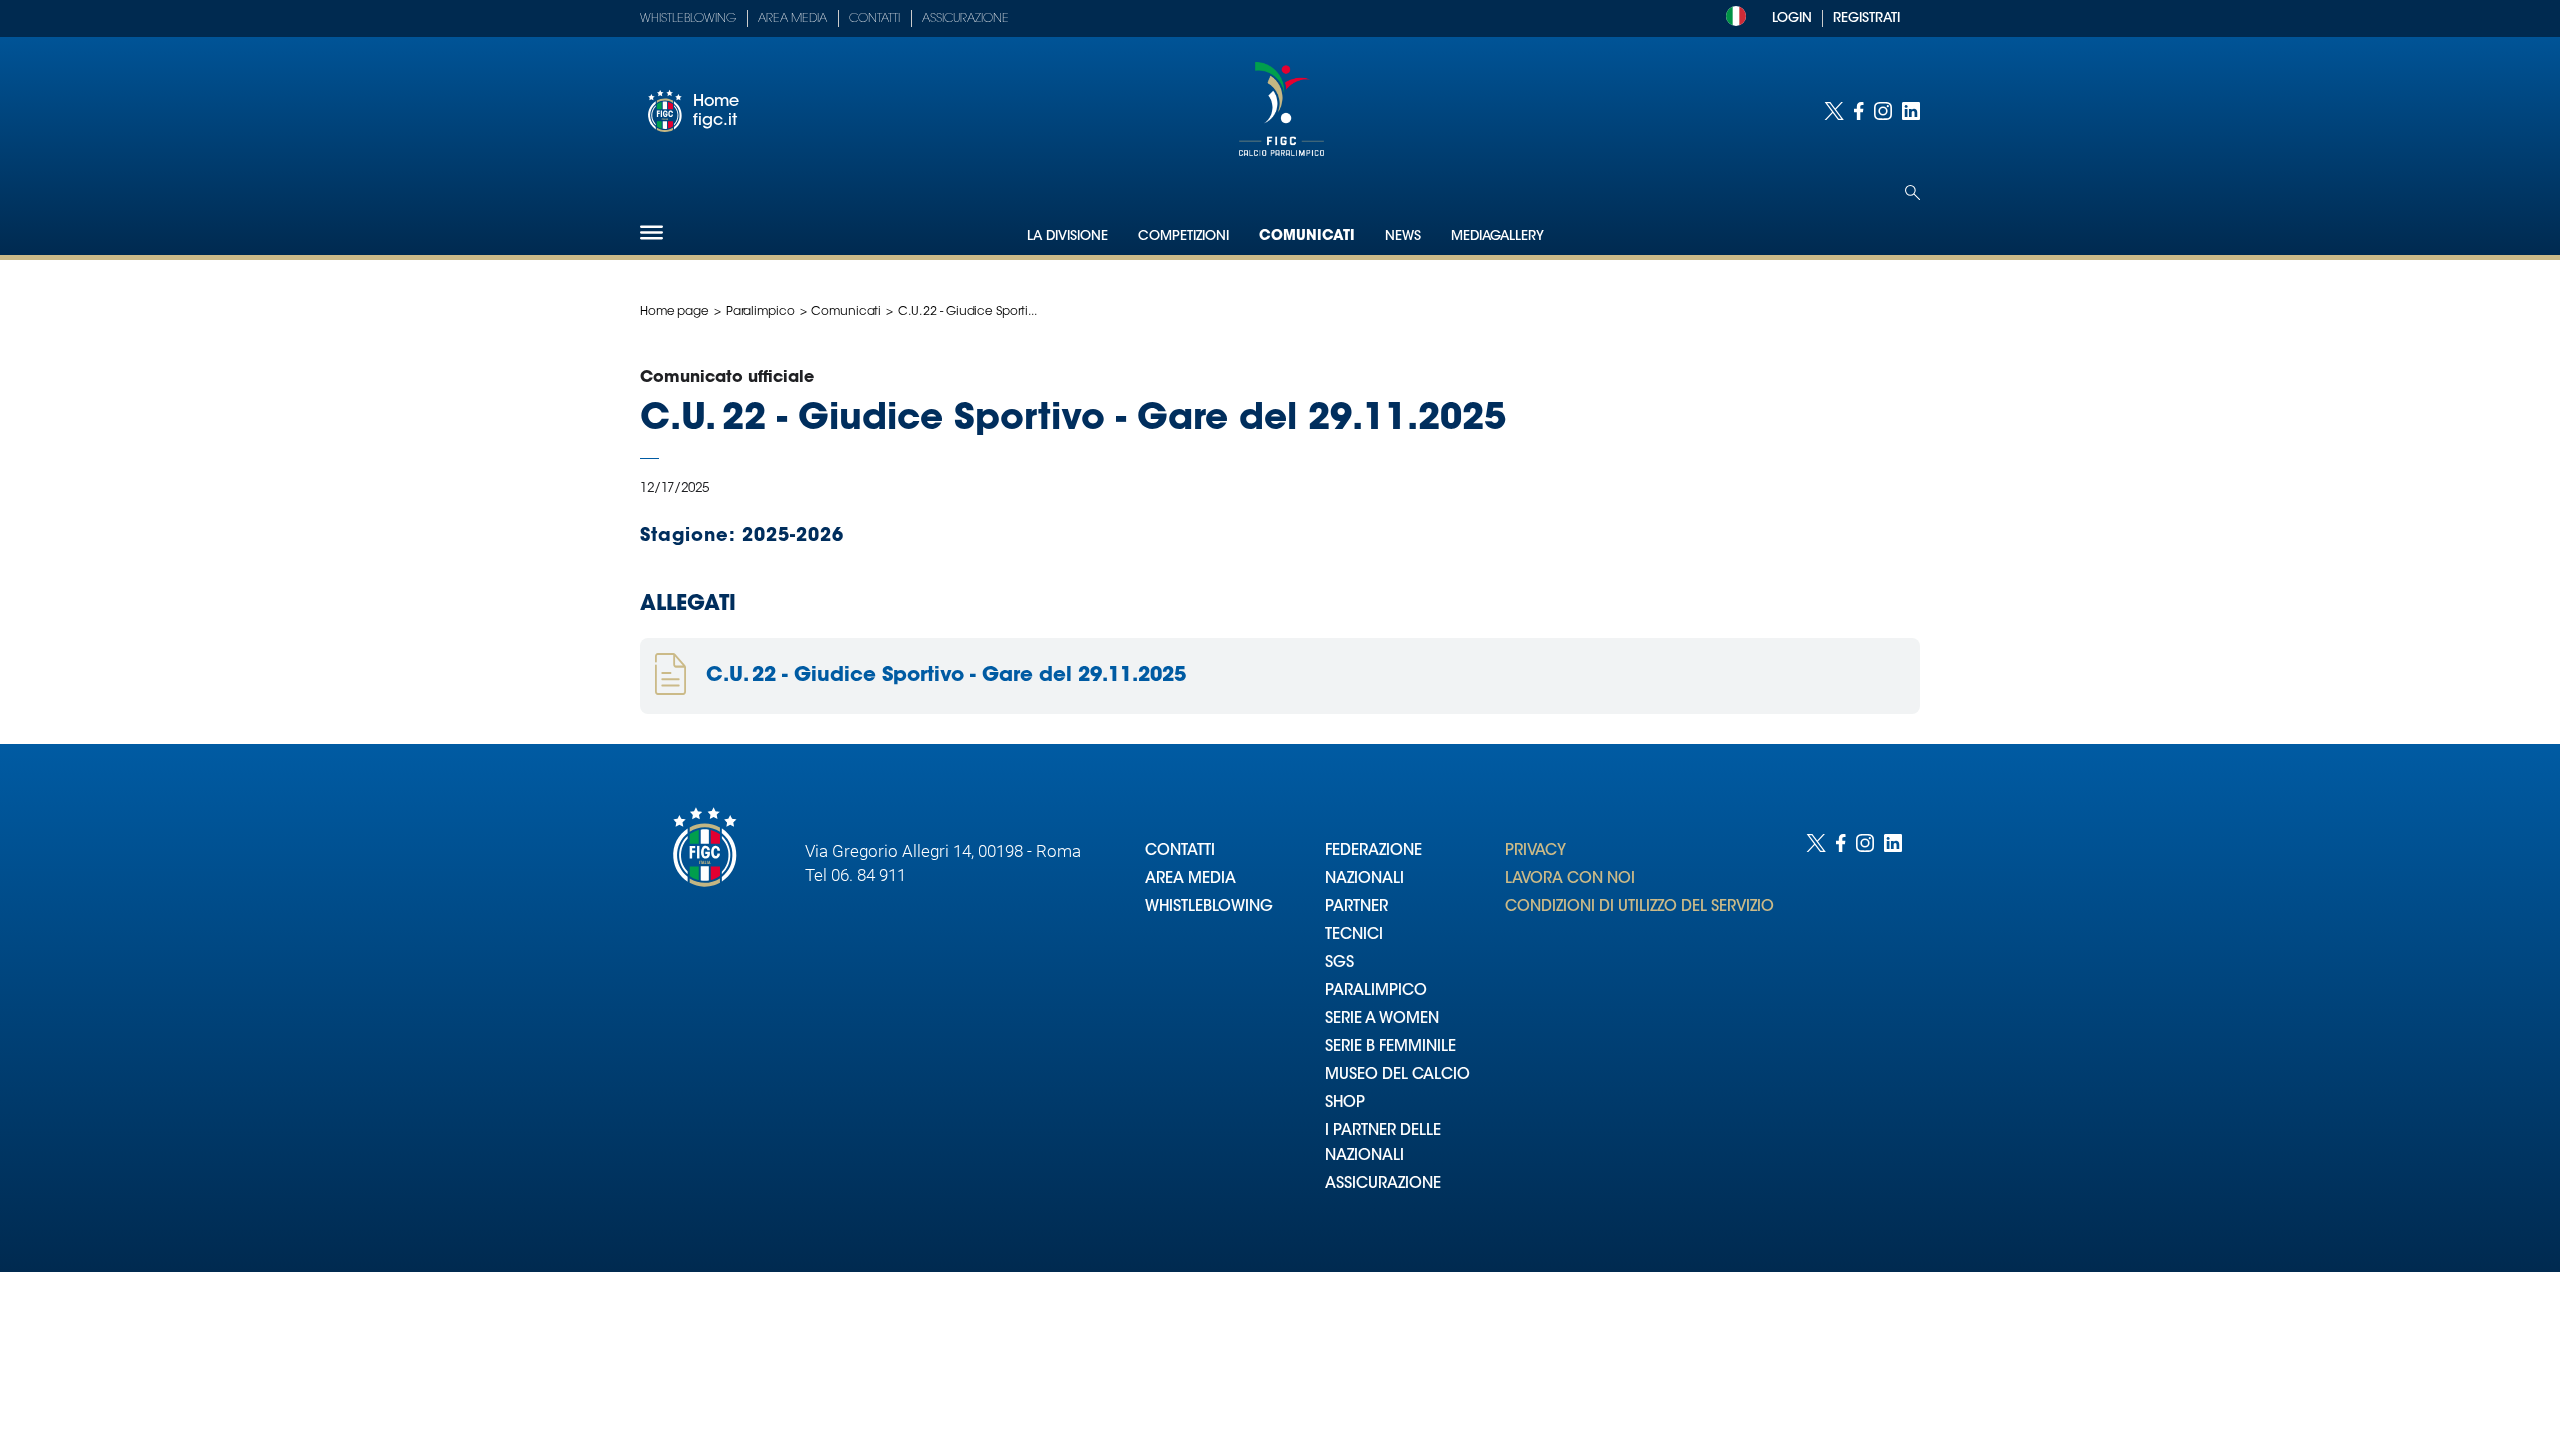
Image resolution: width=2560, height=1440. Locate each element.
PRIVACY (1535, 851)
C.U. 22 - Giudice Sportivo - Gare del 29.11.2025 (946, 676)
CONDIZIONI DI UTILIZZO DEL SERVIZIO (1639, 907)
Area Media (792, 19)
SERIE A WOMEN (1382, 1019)
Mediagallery (1497, 236)
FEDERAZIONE (1373, 851)
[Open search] (1912, 192)
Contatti (874, 19)
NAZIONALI (1364, 879)
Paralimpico (760, 312)
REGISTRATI (1866, 18)
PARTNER (1356, 907)
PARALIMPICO (1376, 991)
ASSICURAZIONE (1383, 1184)
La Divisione (1067, 236)
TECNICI (1354, 935)
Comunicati (1307, 237)
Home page (674, 312)
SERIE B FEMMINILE (1390, 1047)
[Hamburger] (651, 232)
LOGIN (1792, 18)
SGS (1339, 963)
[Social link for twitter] (1834, 111)
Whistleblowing (688, 19)
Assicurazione (965, 19)
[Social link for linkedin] (1911, 111)
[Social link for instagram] (1883, 111)
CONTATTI (1180, 851)
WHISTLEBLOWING (1209, 907)
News (1403, 236)
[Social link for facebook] (1859, 111)
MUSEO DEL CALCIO (1397, 1075)
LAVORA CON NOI (1570, 879)
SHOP (1345, 1103)
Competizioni (1183, 236)
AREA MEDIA (1190, 879)
